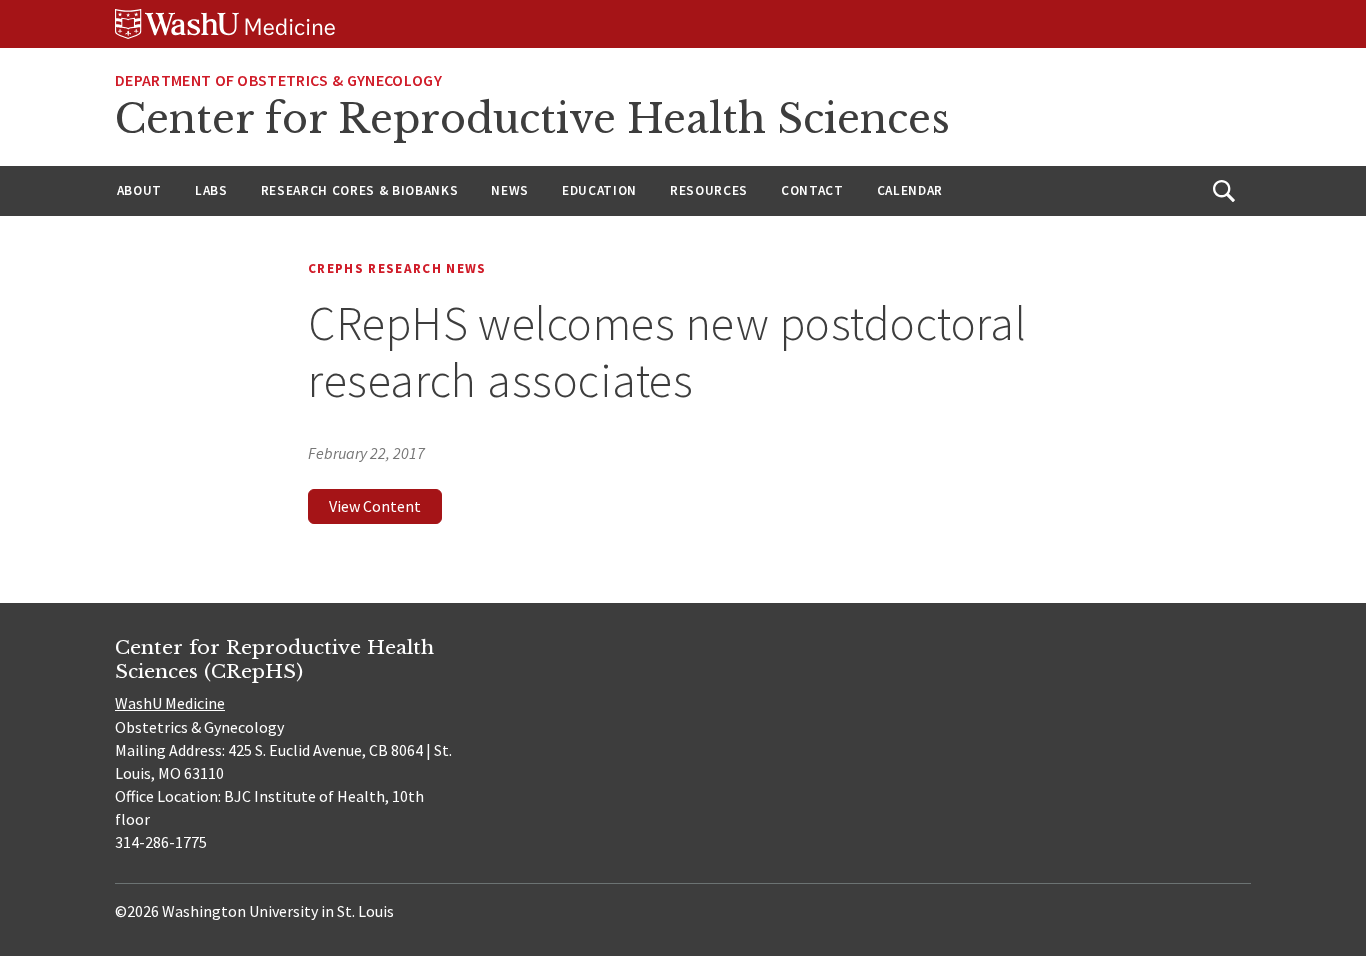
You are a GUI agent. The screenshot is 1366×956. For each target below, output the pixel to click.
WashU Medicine (170, 703)
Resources (709, 190)
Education (599, 190)
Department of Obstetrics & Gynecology (278, 80)
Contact (812, 190)
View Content (375, 506)
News (510, 190)
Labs (211, 190)
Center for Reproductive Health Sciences (532, 119)
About (139, 190)
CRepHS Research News (397, 268)
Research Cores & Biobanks (360, 190)
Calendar (910, 190)
